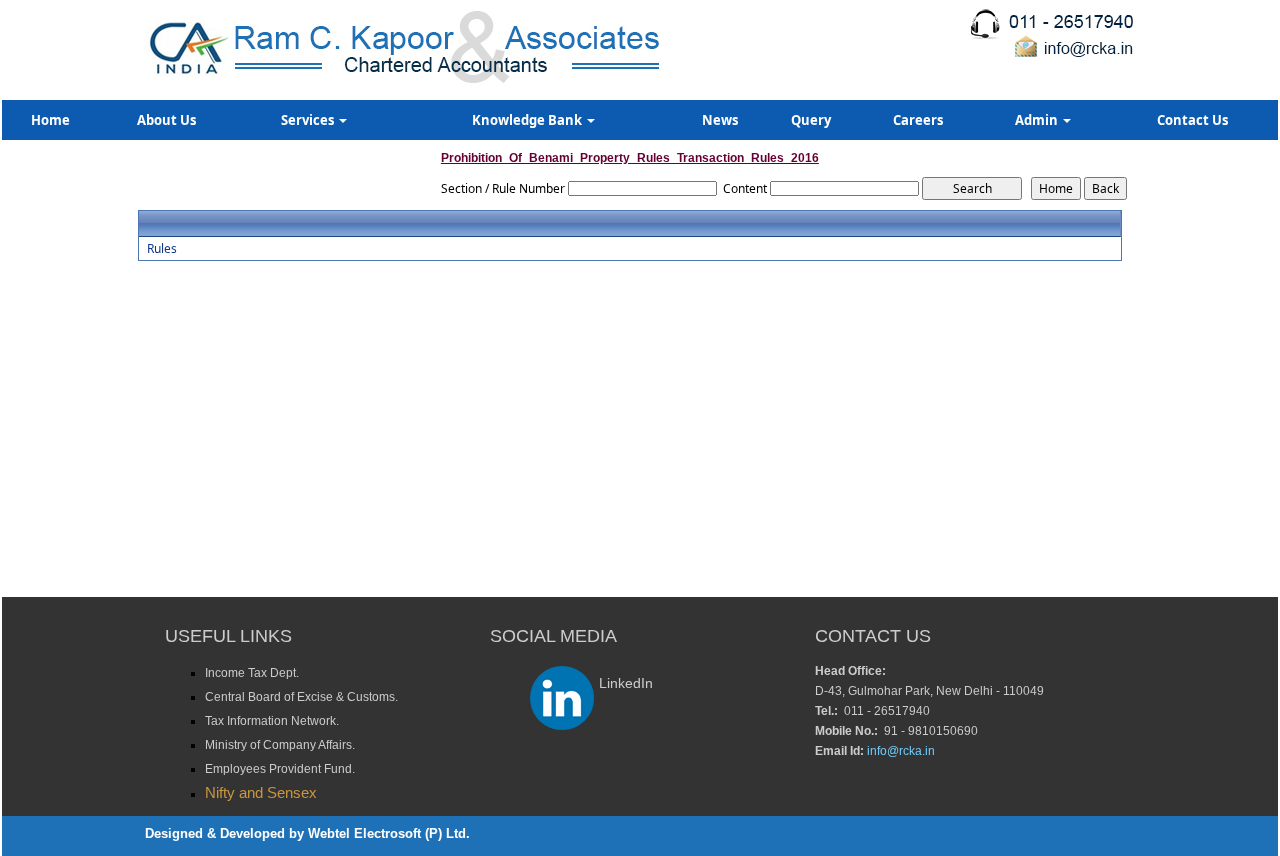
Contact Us (1192, 120)
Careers (918, 120)
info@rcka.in (901, 751)
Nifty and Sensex (261, 792)
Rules (162, 249)
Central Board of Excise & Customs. (301, 697)
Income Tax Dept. (252, 673)
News (720, 120)
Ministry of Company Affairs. (280, 745)
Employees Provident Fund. (280, 769)
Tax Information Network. (272, 721)
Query (811, 120)
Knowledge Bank (528, 120)
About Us (166, 120)
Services (309, 120)
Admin (1038, 120)
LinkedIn (626, 683)
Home (50, 120)
